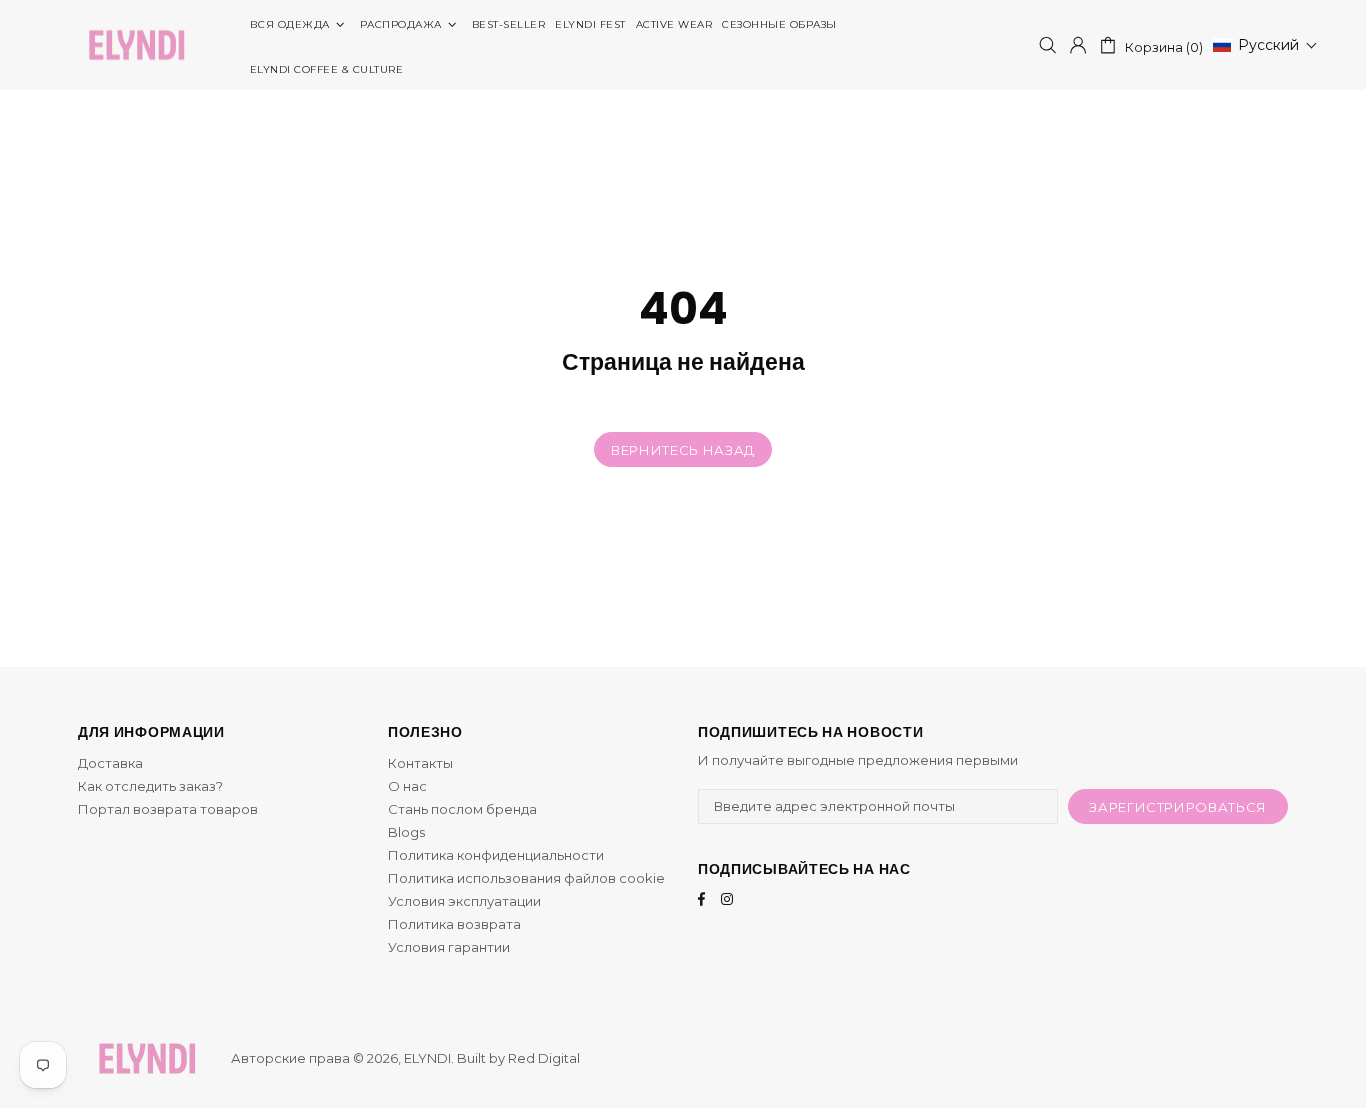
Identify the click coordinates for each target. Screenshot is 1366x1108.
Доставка (110, 763)
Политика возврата (454, 924)
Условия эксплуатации (464, 901)
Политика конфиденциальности (496, 855)
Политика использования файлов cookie (526, 878)
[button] (1265, 45)
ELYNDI (136, 45)
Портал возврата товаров (168, 809)
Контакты (420, 763)
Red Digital (544, 1058)
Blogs (406, 832)
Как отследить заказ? (150, 786)
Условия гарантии (449, 947)
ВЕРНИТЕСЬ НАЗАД (683, 450)
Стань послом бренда (462, 809)
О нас (407, 786)
